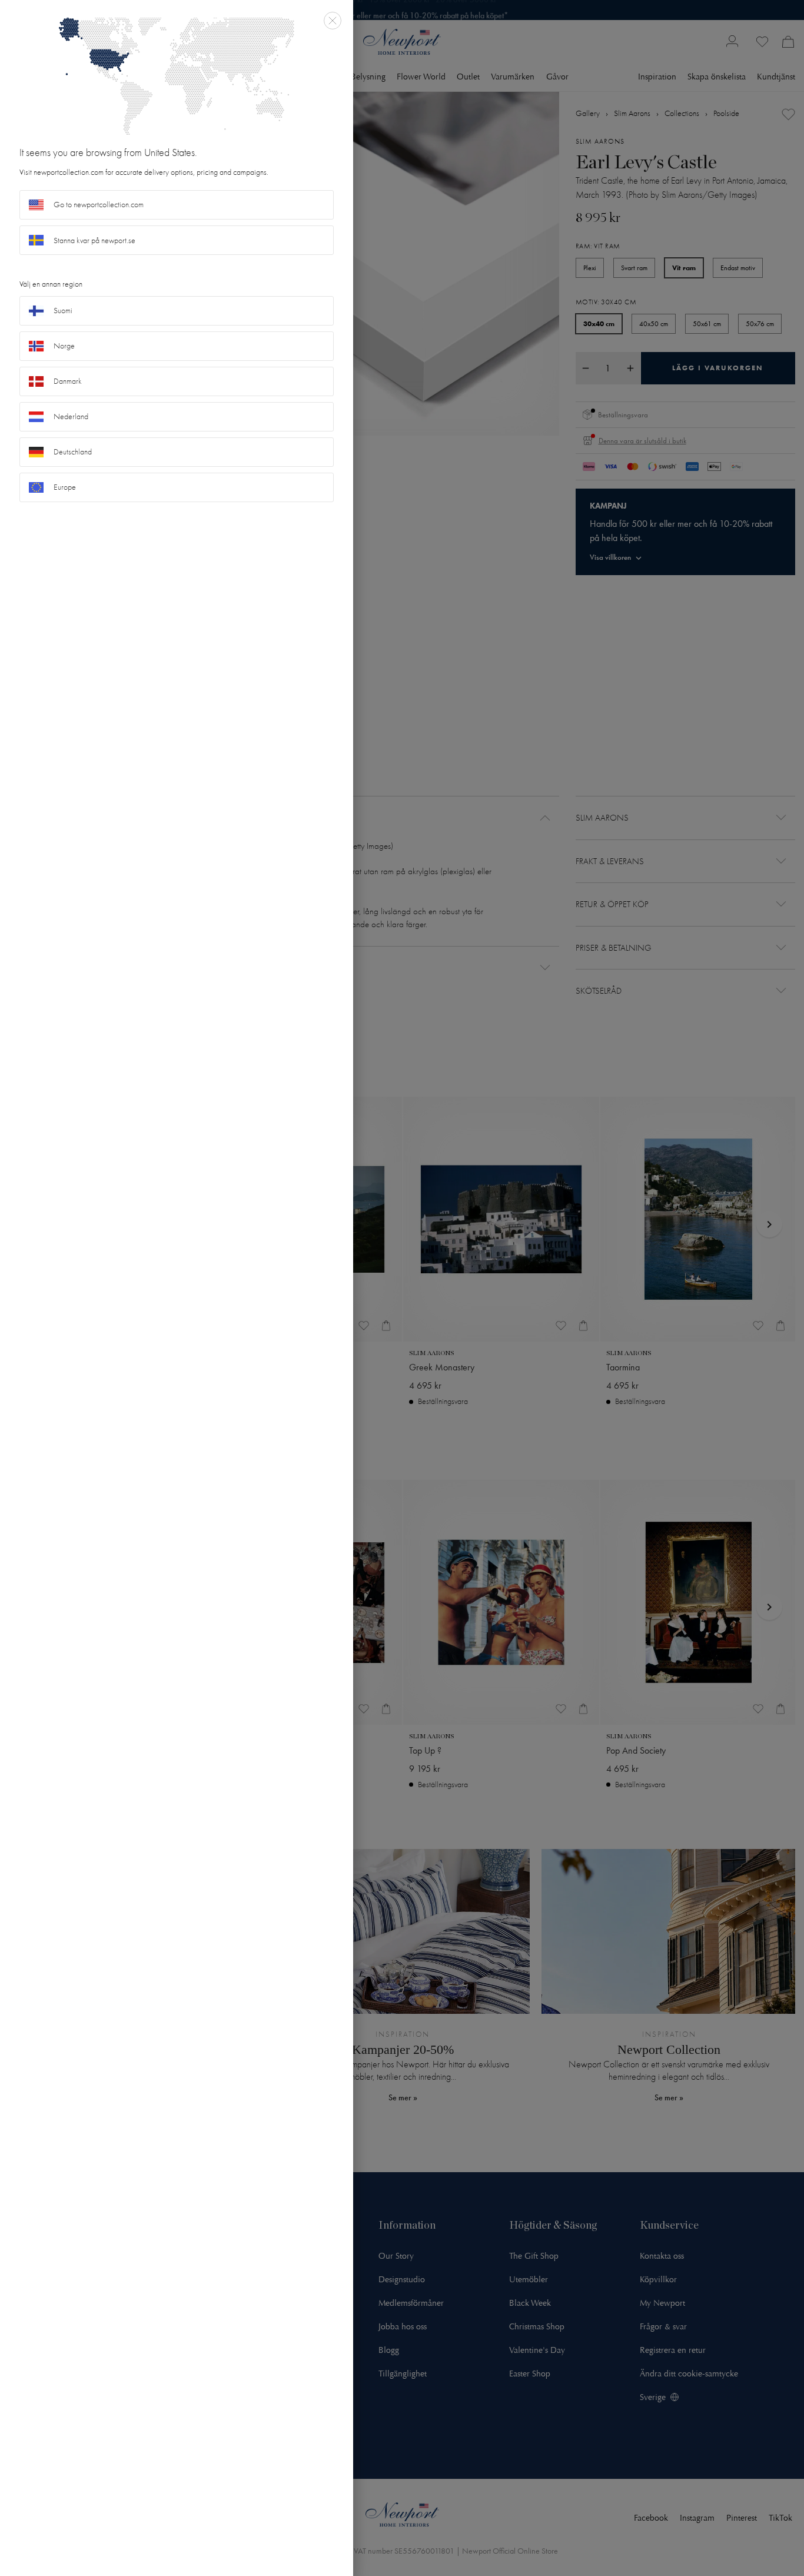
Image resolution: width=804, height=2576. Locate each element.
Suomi (63, 311)
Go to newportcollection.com (99, 205)
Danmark (68, 381)
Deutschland (73, 452)
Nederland (71, 416)
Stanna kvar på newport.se (94, 240)
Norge (64, 346)
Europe (65, 487)
